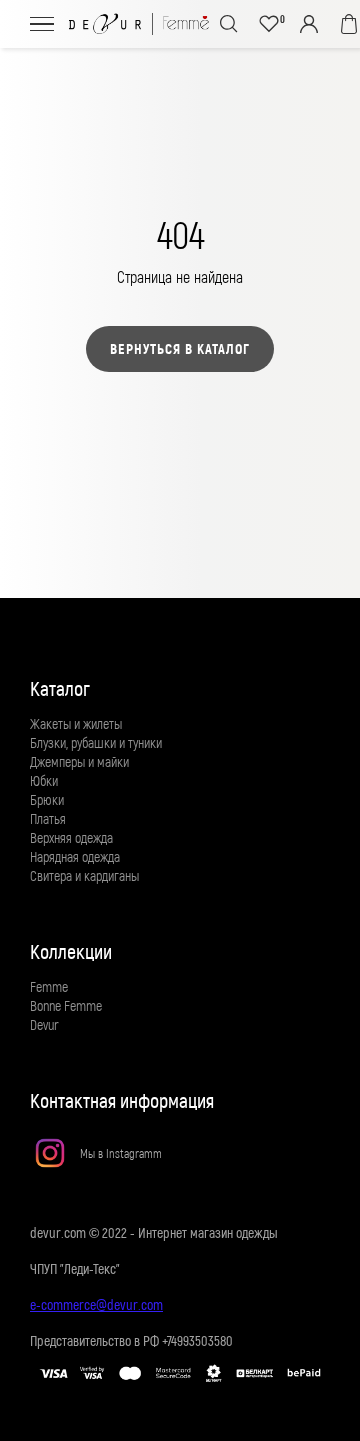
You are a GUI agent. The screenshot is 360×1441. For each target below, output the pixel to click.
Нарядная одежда (75, 856)
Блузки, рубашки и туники (96, 742)
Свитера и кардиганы (84, 875)
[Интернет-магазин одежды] (139, 24)
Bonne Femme (66, 1005)
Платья (48, 818)
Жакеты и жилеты (76, 723)
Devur (44, 1024)
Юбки (44, 780)
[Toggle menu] (42, 23)
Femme (49, 986)
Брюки (47, 799)
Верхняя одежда (71, 837)
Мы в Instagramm (121, 1153)
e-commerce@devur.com (96, 1304)
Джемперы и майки (79, 761)
